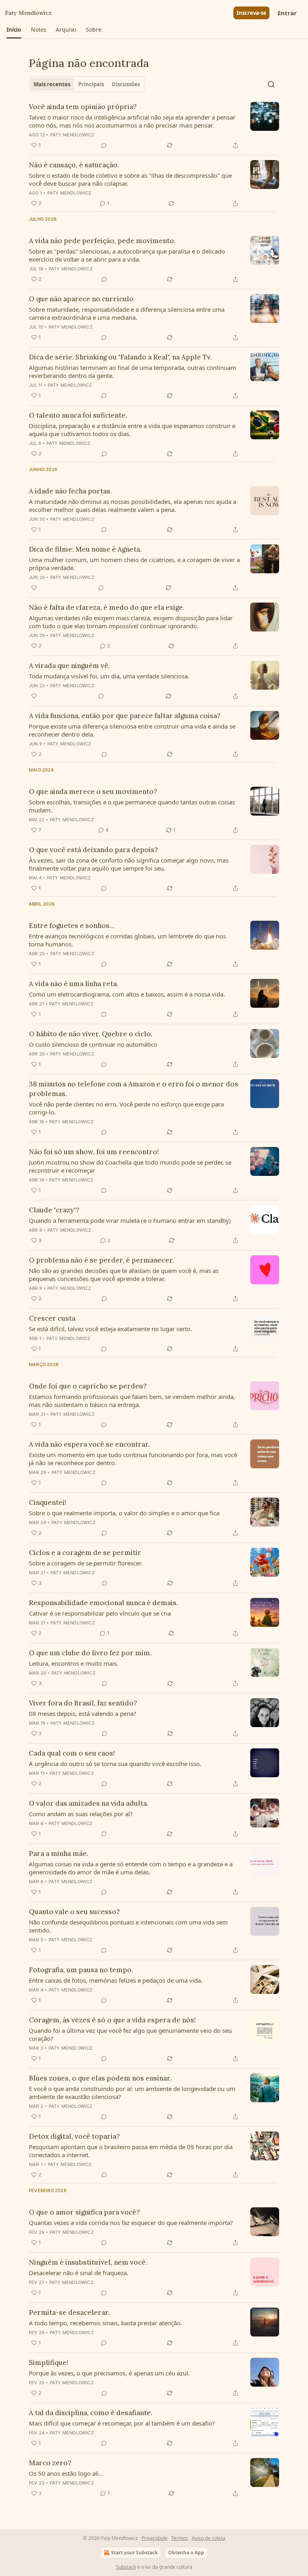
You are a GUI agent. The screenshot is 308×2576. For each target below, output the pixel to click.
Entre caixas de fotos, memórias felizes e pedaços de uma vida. (116, 1980)
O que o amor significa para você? (84, 2212)
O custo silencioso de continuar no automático (93, 1044)
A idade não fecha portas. (70, 491)
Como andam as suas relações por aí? (81, 1814)
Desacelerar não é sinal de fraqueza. (79, 2273)
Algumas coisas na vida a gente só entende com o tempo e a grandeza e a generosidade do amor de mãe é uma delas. (131, 1868)
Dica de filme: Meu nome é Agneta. (85, 549)
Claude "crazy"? (54, 1210)
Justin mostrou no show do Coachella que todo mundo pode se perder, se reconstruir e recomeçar (130, 1166)
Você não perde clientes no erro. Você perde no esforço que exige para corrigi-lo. (126, 1108)
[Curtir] (34, 588)
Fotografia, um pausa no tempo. (81, 1970)
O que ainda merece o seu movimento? (93, 792)
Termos (180, 2538)
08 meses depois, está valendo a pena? (83, 1713)
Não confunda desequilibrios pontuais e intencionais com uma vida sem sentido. (128, 1926)
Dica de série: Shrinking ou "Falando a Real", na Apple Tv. (120, 357)
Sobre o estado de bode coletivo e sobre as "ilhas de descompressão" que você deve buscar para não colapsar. (130, 179)
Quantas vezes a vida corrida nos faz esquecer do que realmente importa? (131, 2223)
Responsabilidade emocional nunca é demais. (103, 1603)
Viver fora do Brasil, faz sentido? (83, 1703)
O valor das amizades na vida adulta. (89, 1803)
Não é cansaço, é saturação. (74, 165)
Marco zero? (50, 2463)
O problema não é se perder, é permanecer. (101, 1260)
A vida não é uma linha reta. (74, 984)
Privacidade (155, 2538)
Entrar (287, 13)
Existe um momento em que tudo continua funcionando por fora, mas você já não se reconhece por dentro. (133, 1459)
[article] (154, 126)
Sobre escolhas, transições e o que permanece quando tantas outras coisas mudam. (132, 806)
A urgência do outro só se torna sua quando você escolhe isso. (115, 1764)
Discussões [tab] (126, 84)
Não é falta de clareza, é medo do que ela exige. (107, 607)
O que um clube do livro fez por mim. (90, 1653)
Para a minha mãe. (59, 1853)
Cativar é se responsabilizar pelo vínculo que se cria (100, 1613)
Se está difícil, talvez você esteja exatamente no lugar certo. (110, 1329)
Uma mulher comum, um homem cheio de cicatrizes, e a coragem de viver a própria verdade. (134, 564)
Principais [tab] (91, 84)
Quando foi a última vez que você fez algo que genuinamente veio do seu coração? (130, 2034)
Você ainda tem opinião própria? (83, 107)
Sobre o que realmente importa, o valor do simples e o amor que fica (124, 1513)
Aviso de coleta (209, 2538)
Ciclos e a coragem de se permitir (85, 1553)
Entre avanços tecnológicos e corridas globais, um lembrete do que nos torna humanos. (127, 940)
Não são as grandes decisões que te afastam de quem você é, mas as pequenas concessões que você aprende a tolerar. (124, 1275)
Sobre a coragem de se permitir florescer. (86, 1563)
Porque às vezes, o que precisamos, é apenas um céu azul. (109, 2373)
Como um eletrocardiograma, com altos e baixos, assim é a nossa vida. (127, 994)
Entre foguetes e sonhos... (72, 926)
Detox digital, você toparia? (74, 2136)
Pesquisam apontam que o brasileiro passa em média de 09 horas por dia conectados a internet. (131, 2151)
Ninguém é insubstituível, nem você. (88, 2262)
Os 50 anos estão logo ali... (66, 2473)
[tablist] (87, 84)
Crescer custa (52, 1318)
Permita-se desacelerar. (69, 2312)
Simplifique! (49, 2363)
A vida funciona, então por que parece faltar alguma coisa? (125, 716)
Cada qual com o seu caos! (72, 1753)
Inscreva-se (251, 13)
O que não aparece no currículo (81, 299)
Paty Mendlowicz (72, 135)
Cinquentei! (48, 1502)
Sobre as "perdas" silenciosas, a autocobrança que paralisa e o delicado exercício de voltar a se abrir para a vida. (127, 255)
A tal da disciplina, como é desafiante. (91, 2413)
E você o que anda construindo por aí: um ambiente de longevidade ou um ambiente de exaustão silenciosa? (132, 2093)
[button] (14, 30)
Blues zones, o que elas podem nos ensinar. (100, 2078)
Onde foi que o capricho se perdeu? (88, 1386)
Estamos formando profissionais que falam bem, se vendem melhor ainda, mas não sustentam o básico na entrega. (132, 1401)
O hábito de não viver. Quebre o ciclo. (91, 1034)
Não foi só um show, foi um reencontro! (94, 1152)
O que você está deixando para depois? (93, 850)
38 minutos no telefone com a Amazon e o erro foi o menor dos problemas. (134, 1089)
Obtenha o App (186, 2553)
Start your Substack (134, 2553)
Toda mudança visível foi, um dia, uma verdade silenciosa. (109, 676)
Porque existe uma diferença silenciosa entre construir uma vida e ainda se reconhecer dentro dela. (132, 730)
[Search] (271, 84)
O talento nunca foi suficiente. (78, 415)
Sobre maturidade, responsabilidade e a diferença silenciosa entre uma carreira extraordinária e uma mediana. (127, 313)
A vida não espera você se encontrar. (89, 1444)
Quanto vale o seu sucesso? (74, 1912)
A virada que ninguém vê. (69, 666)
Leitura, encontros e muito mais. (74, 1663)
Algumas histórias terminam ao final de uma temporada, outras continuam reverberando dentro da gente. (133, 371)
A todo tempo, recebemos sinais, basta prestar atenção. (105, 2323)
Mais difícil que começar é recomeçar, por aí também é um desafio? (122, 2423)
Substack (126, 2567)
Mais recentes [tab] (52, 84)
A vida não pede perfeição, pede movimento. (102, 241)
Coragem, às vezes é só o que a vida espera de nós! (112, 2020)
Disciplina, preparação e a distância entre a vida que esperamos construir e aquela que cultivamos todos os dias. (132, 430)
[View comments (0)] (104, 145)
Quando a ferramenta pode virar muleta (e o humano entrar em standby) (130, 1220)
